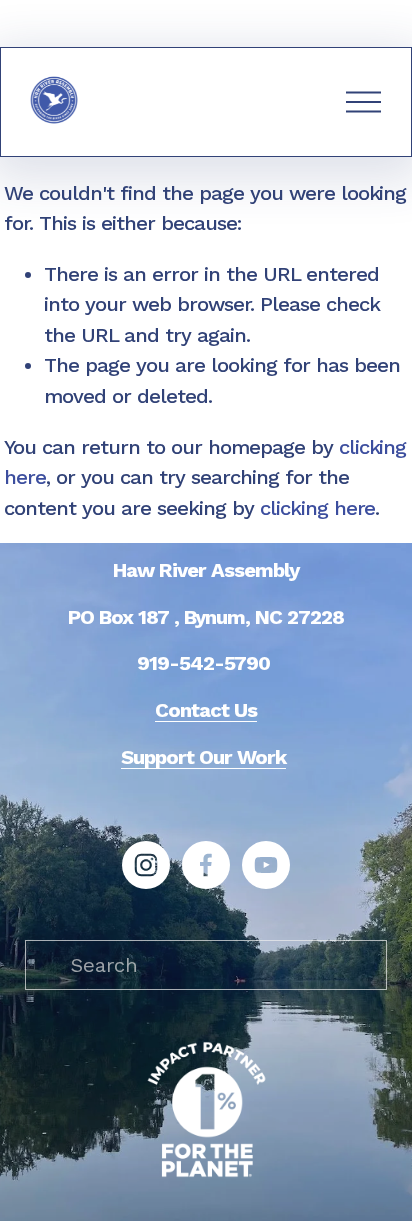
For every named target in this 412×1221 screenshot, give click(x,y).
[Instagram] (146, 865)
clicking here (318, 508)
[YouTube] (266, 865)
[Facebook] (206, 865)
